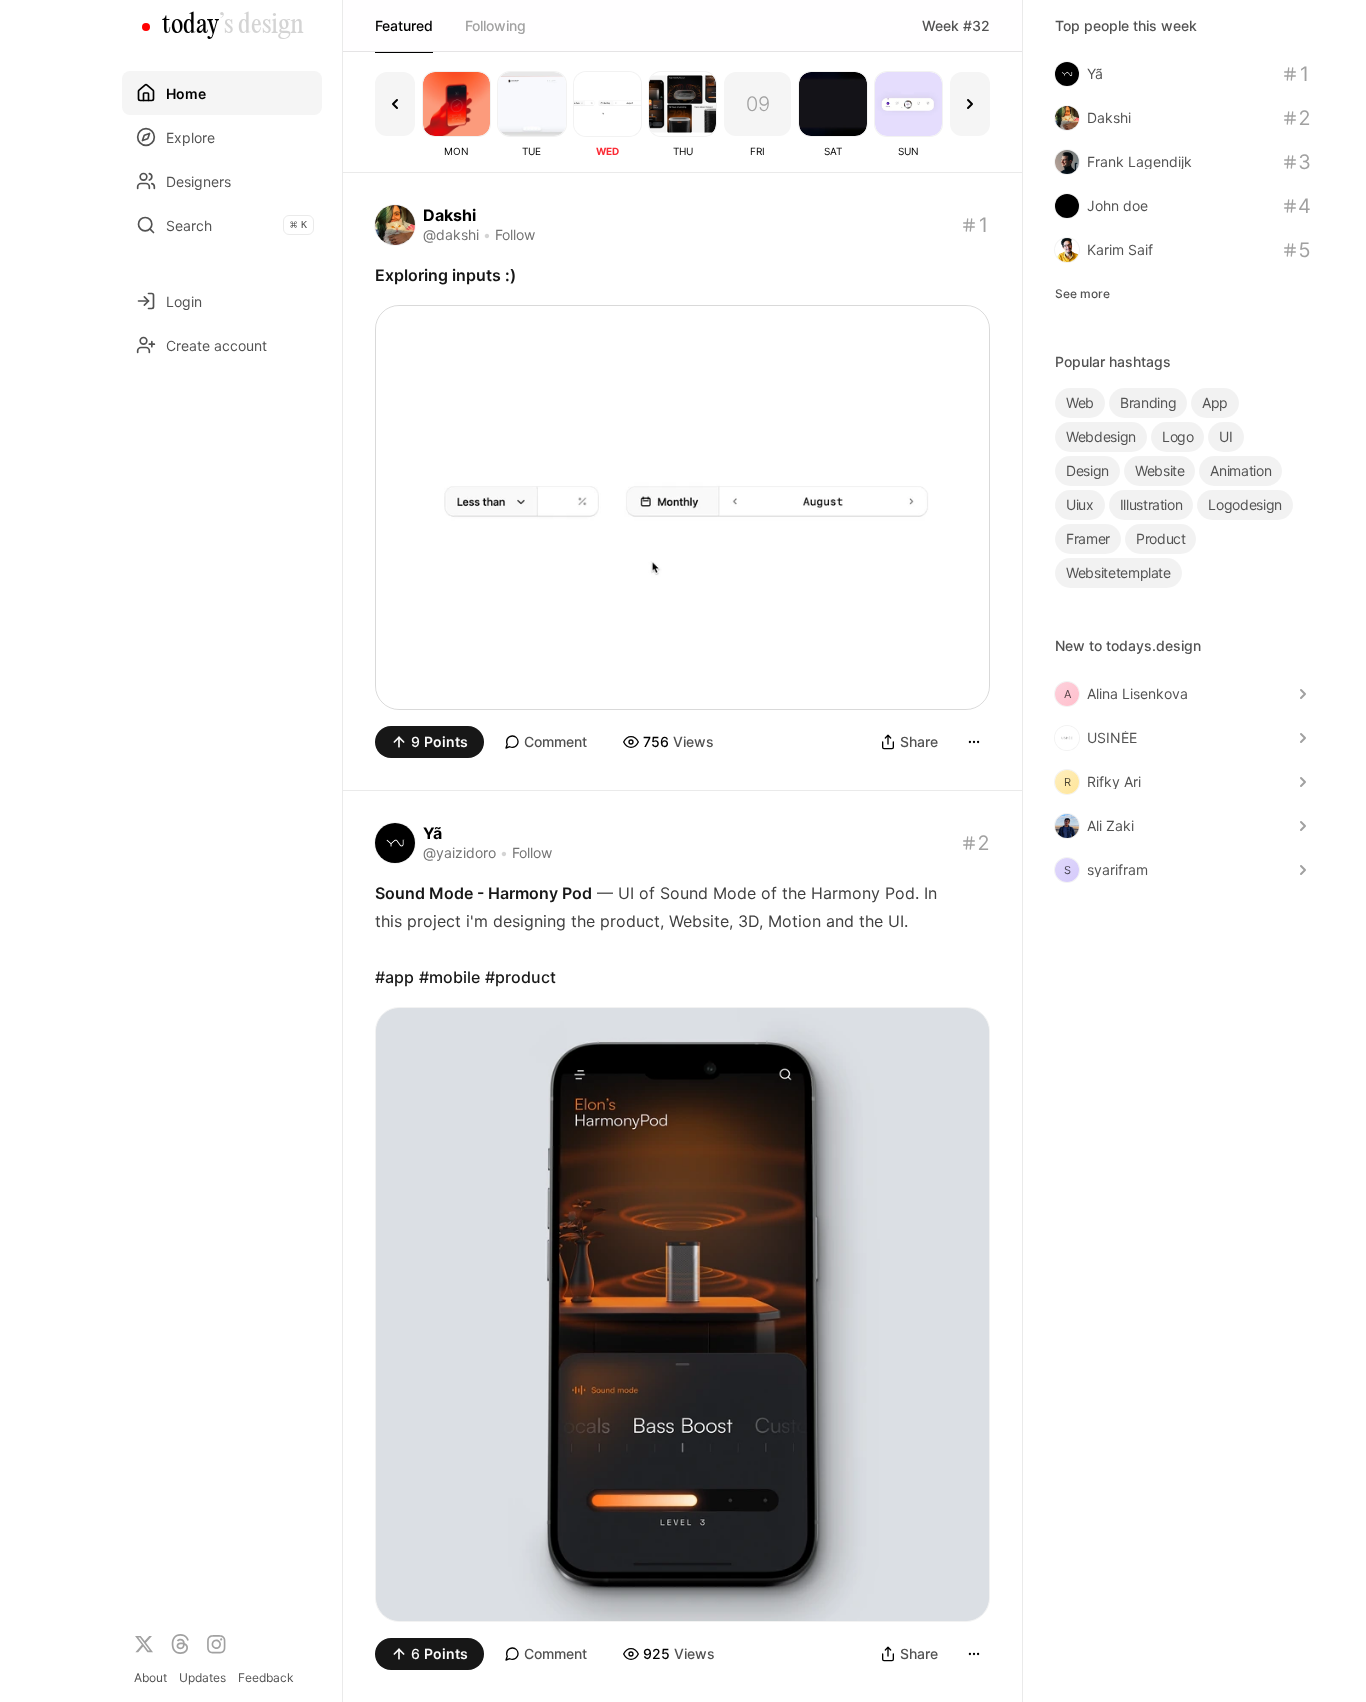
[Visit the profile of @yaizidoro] (395, 843)
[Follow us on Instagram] (216, 1644)
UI (1225, 436)
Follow (515, 234)
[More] (974, 742)
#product (520, 977)
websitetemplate (1118, 572)
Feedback (266, 1677)
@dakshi (451, 234)
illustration (1151, 504)
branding (1148, 402)
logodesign (1245, 504)
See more (1082, 293)
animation (1240, 470)
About (150, 1677)
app (1215, 402)
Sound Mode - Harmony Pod (483, 893)
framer (1088, 538)
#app (394, 977)
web (1080, 402)
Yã (432, 833)
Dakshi (449, 215)
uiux (1080, 504)
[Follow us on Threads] (180, 1644)
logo (1178, 436)
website (1160, 470)
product (1161, 538)
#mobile (449, 977)
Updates (202, 1677)
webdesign (1101, 436)
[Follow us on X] (144, 1644)
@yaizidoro (459, 852)
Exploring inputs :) (445, 275)
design (1087, 470)
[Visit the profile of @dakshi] (395, 225)
